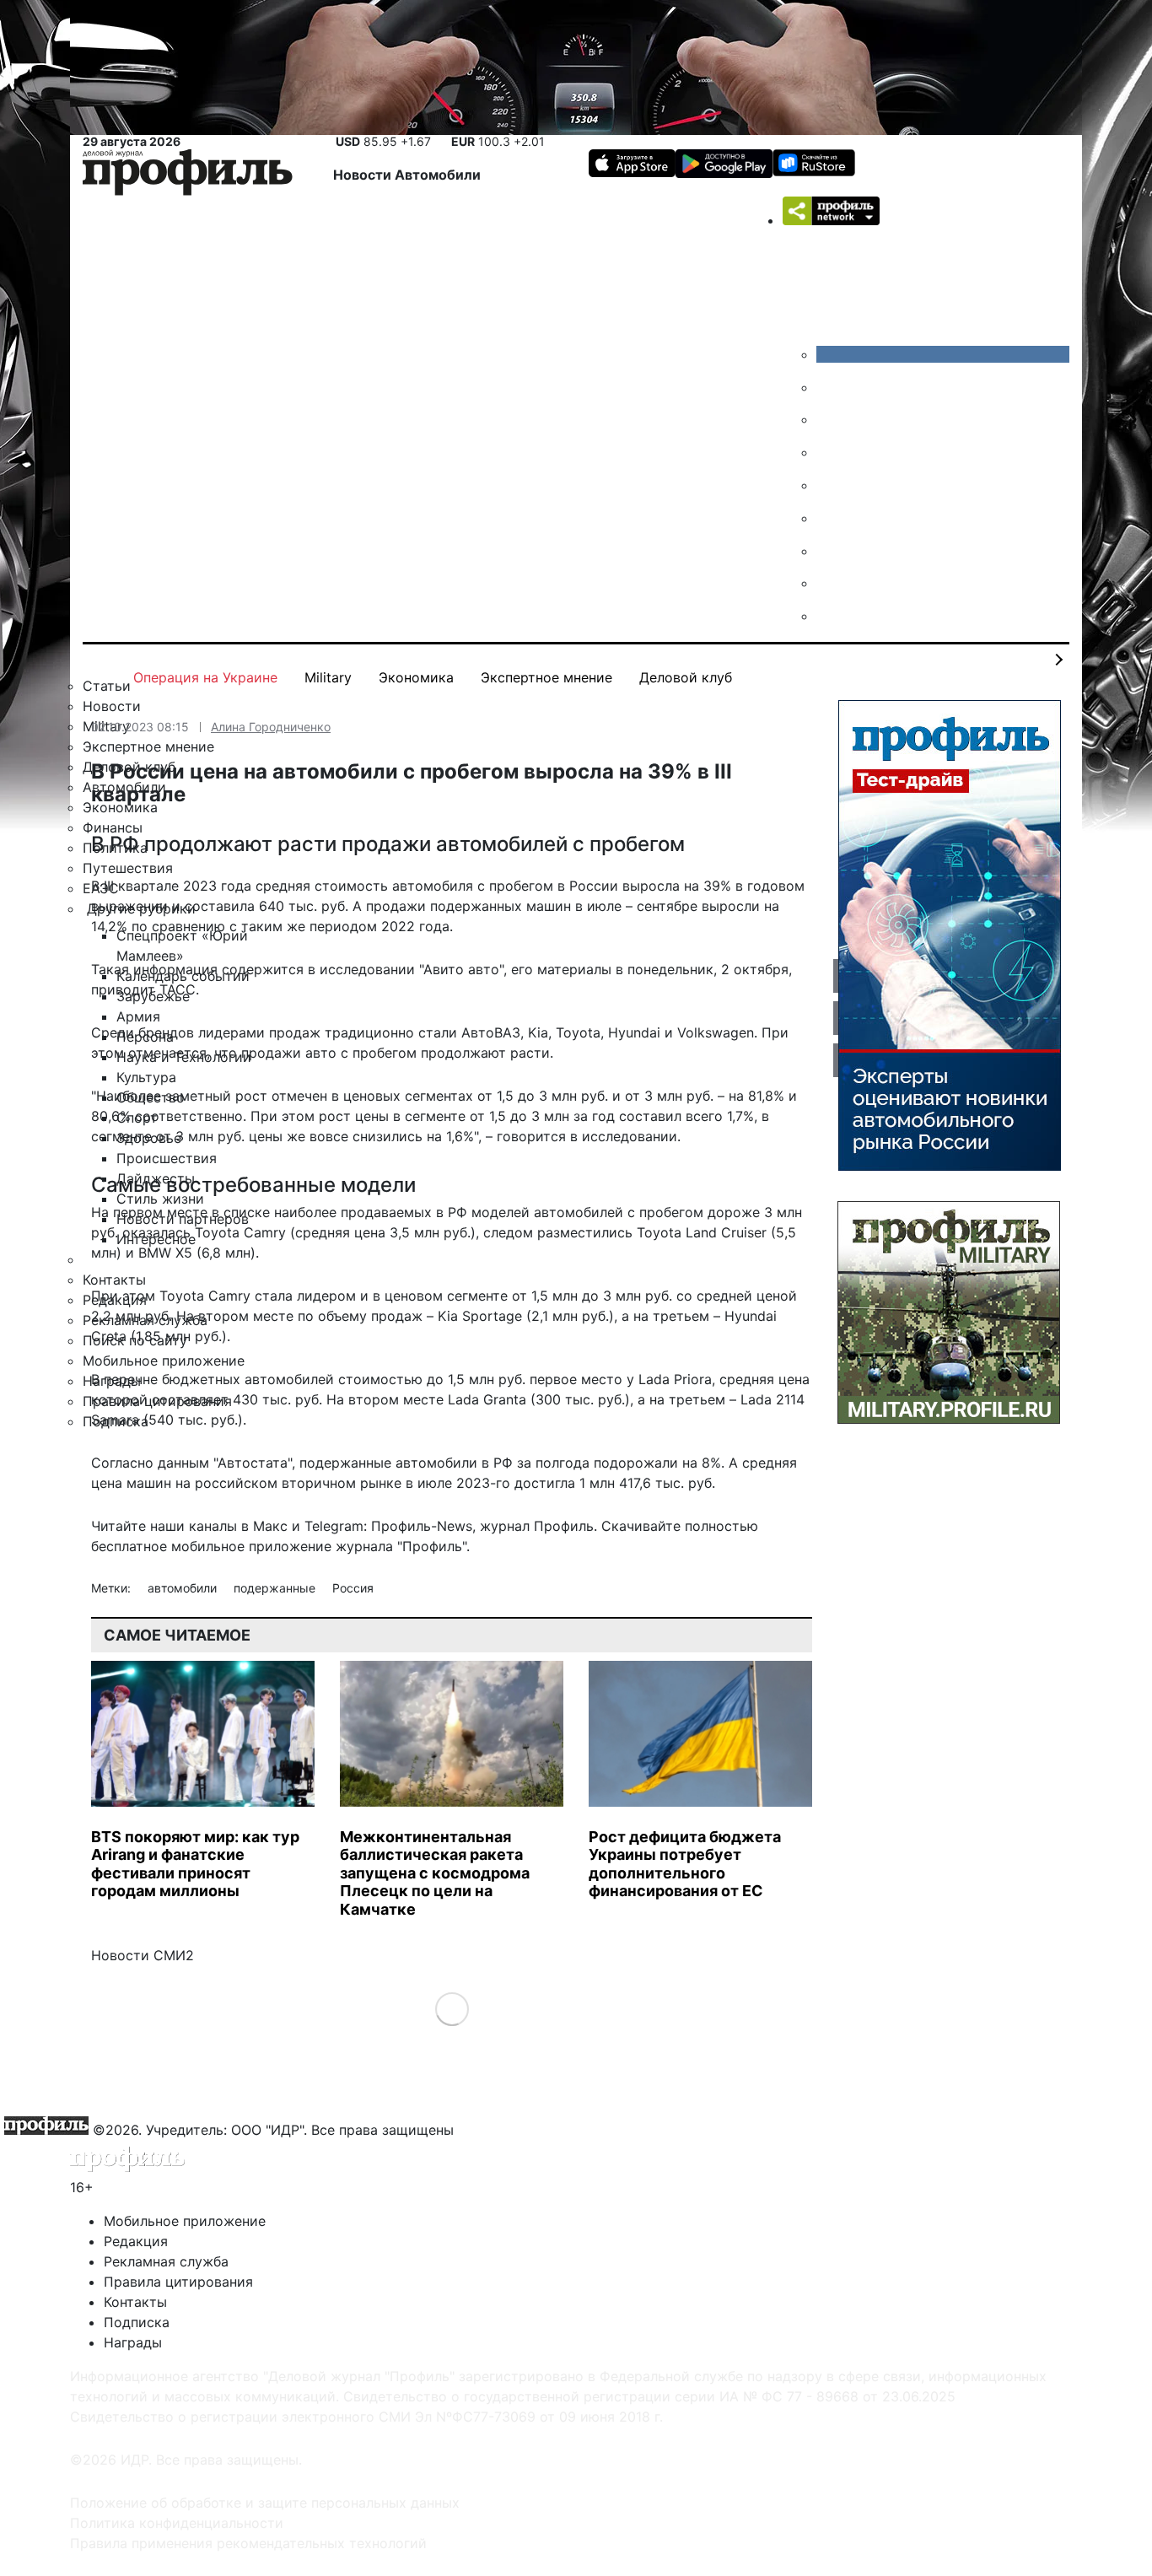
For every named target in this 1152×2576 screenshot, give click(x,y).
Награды (133, 2342)
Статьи (107, 686)
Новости (364, 175)
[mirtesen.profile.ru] (829, 452)
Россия (353, 1588)
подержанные (276, 1588)
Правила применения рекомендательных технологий (248, 2543)
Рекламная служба (166, 2261)
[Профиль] (188, 175)
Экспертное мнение (546, 677)
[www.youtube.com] (829, 419)
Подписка (137, 2322)
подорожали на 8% (657, 1463)
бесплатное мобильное (168, 1546)
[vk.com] (943, 354)
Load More (452, 2009)
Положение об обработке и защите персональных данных (265, 2503)
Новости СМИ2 (143, 1955)
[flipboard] (829, 616)
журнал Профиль (537, 1526)
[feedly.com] (829, 551)
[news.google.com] (829, 518)
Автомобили (438, 175)
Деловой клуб (686, 677)
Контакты (135, 2302)
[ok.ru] (829, 387)
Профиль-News (422, 1526)
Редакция (136, 2241)
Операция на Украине (205, 677)
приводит (123, 989)
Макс (270, 1526)
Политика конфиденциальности (177, 2523)
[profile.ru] (829, 583)
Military (328, 677)
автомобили (184, 1588)
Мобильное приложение (185, 2221)
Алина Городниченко (271, 727)
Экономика (416, 677)
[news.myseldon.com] (829, 485)
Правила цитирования (178, 2282)
